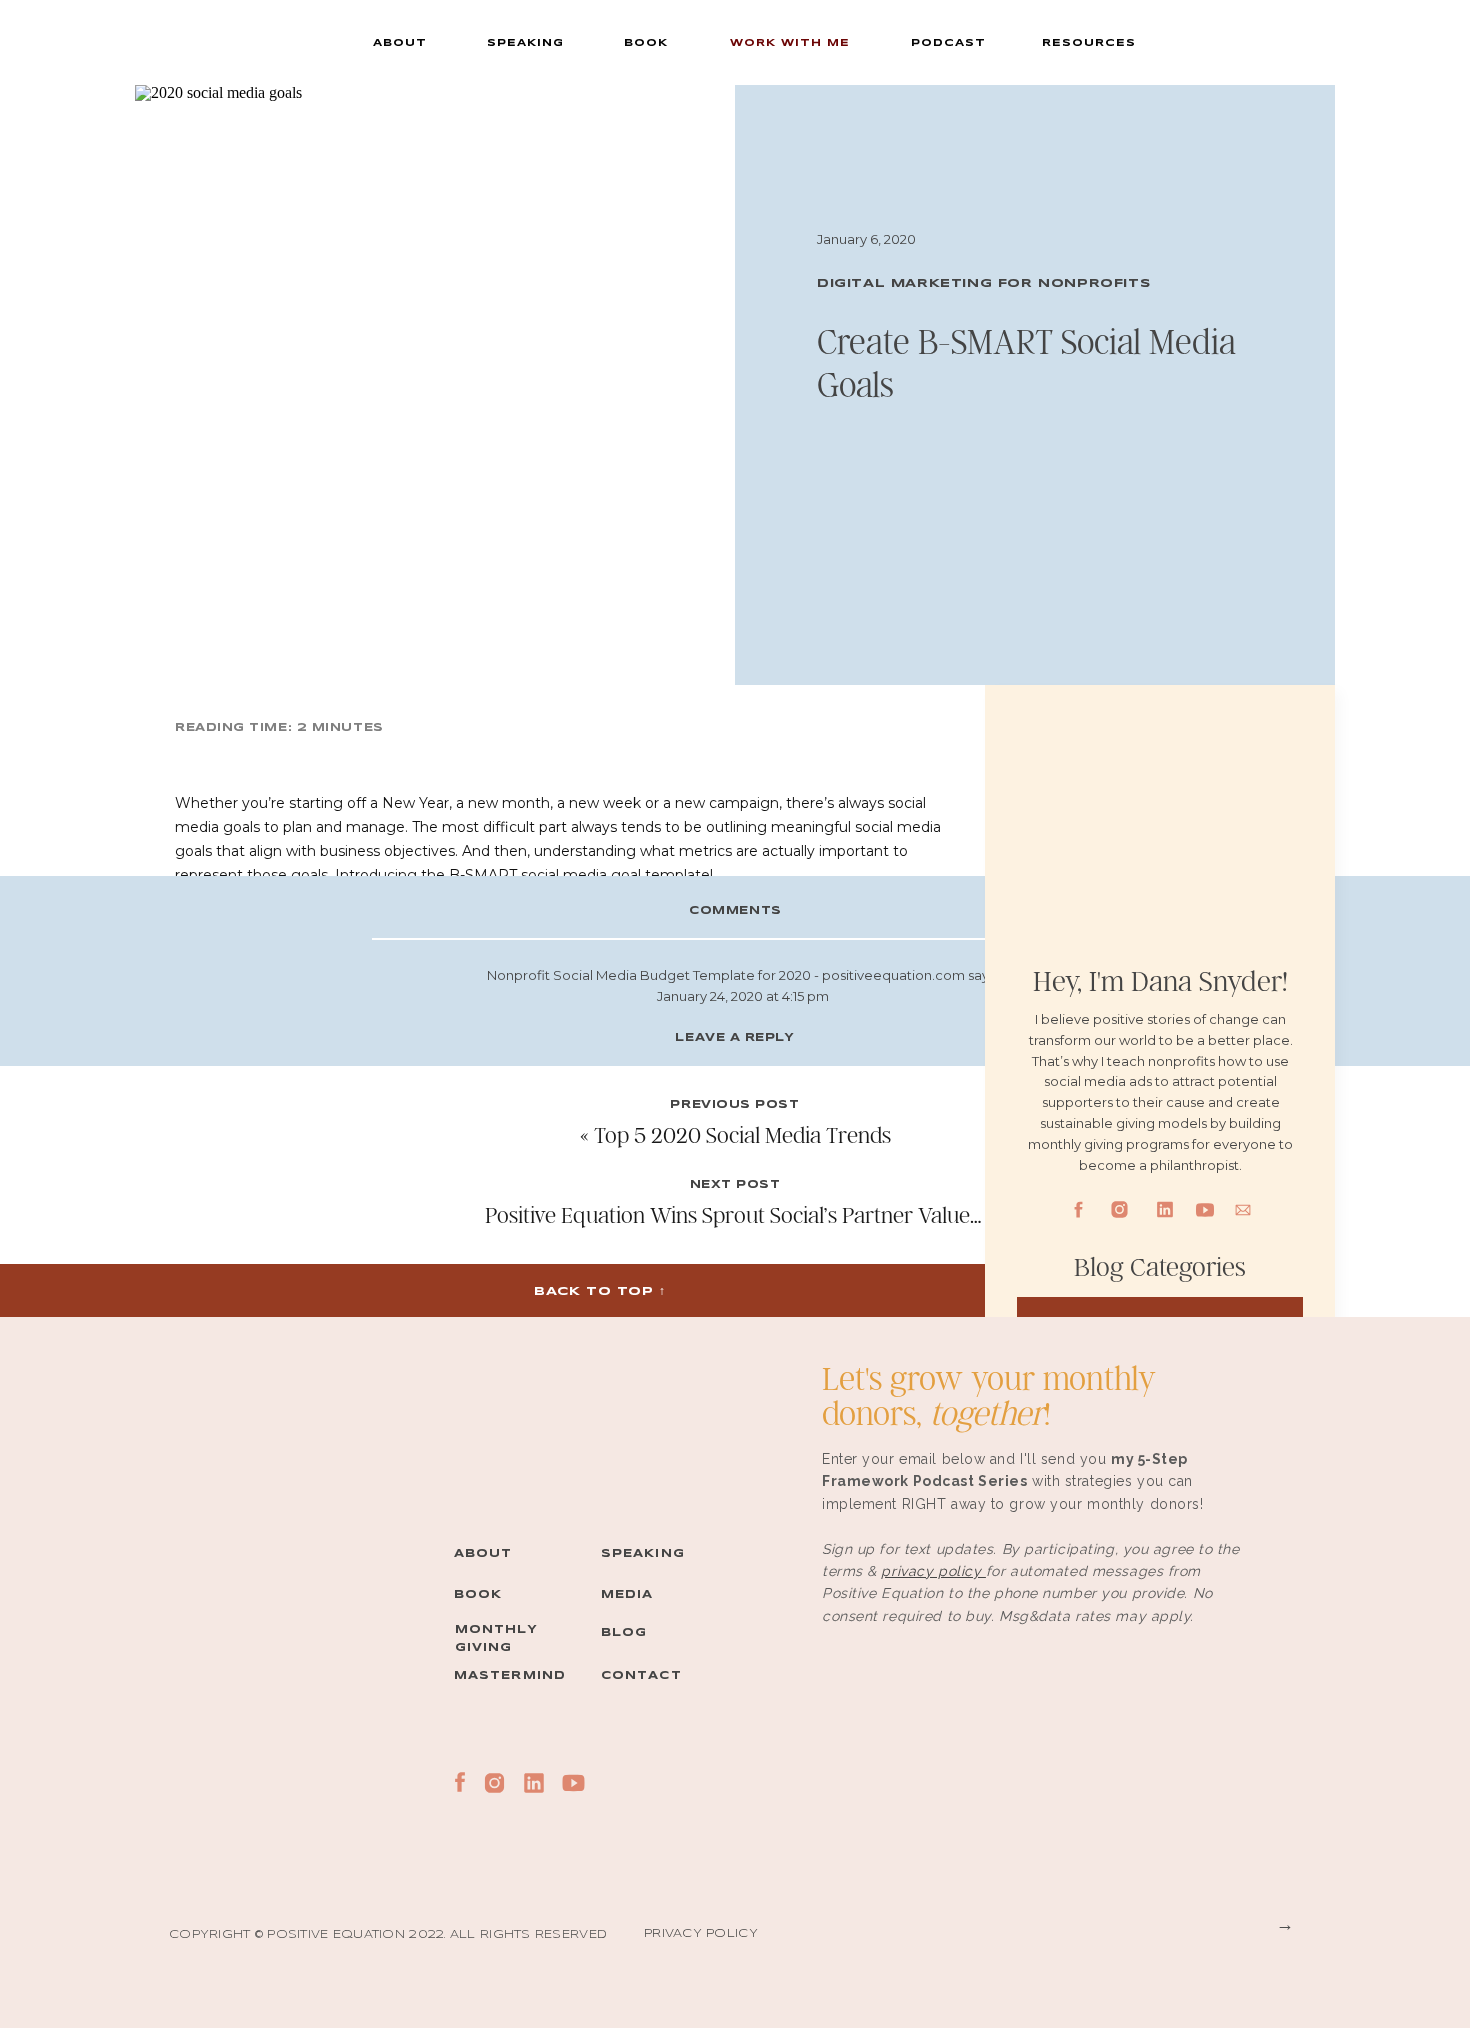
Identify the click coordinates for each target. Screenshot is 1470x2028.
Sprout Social (559, 954)
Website (735, 1411)
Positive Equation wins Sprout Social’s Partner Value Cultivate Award (803, 1214)
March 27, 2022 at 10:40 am (742, 1586)
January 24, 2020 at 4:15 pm (743, 996)
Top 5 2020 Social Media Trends (742, 1134)
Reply (742, 1524)
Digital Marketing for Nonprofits (983, 283)
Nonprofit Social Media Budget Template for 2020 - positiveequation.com (726, 975)
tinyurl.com (726, 1565)
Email (735, 1360)
